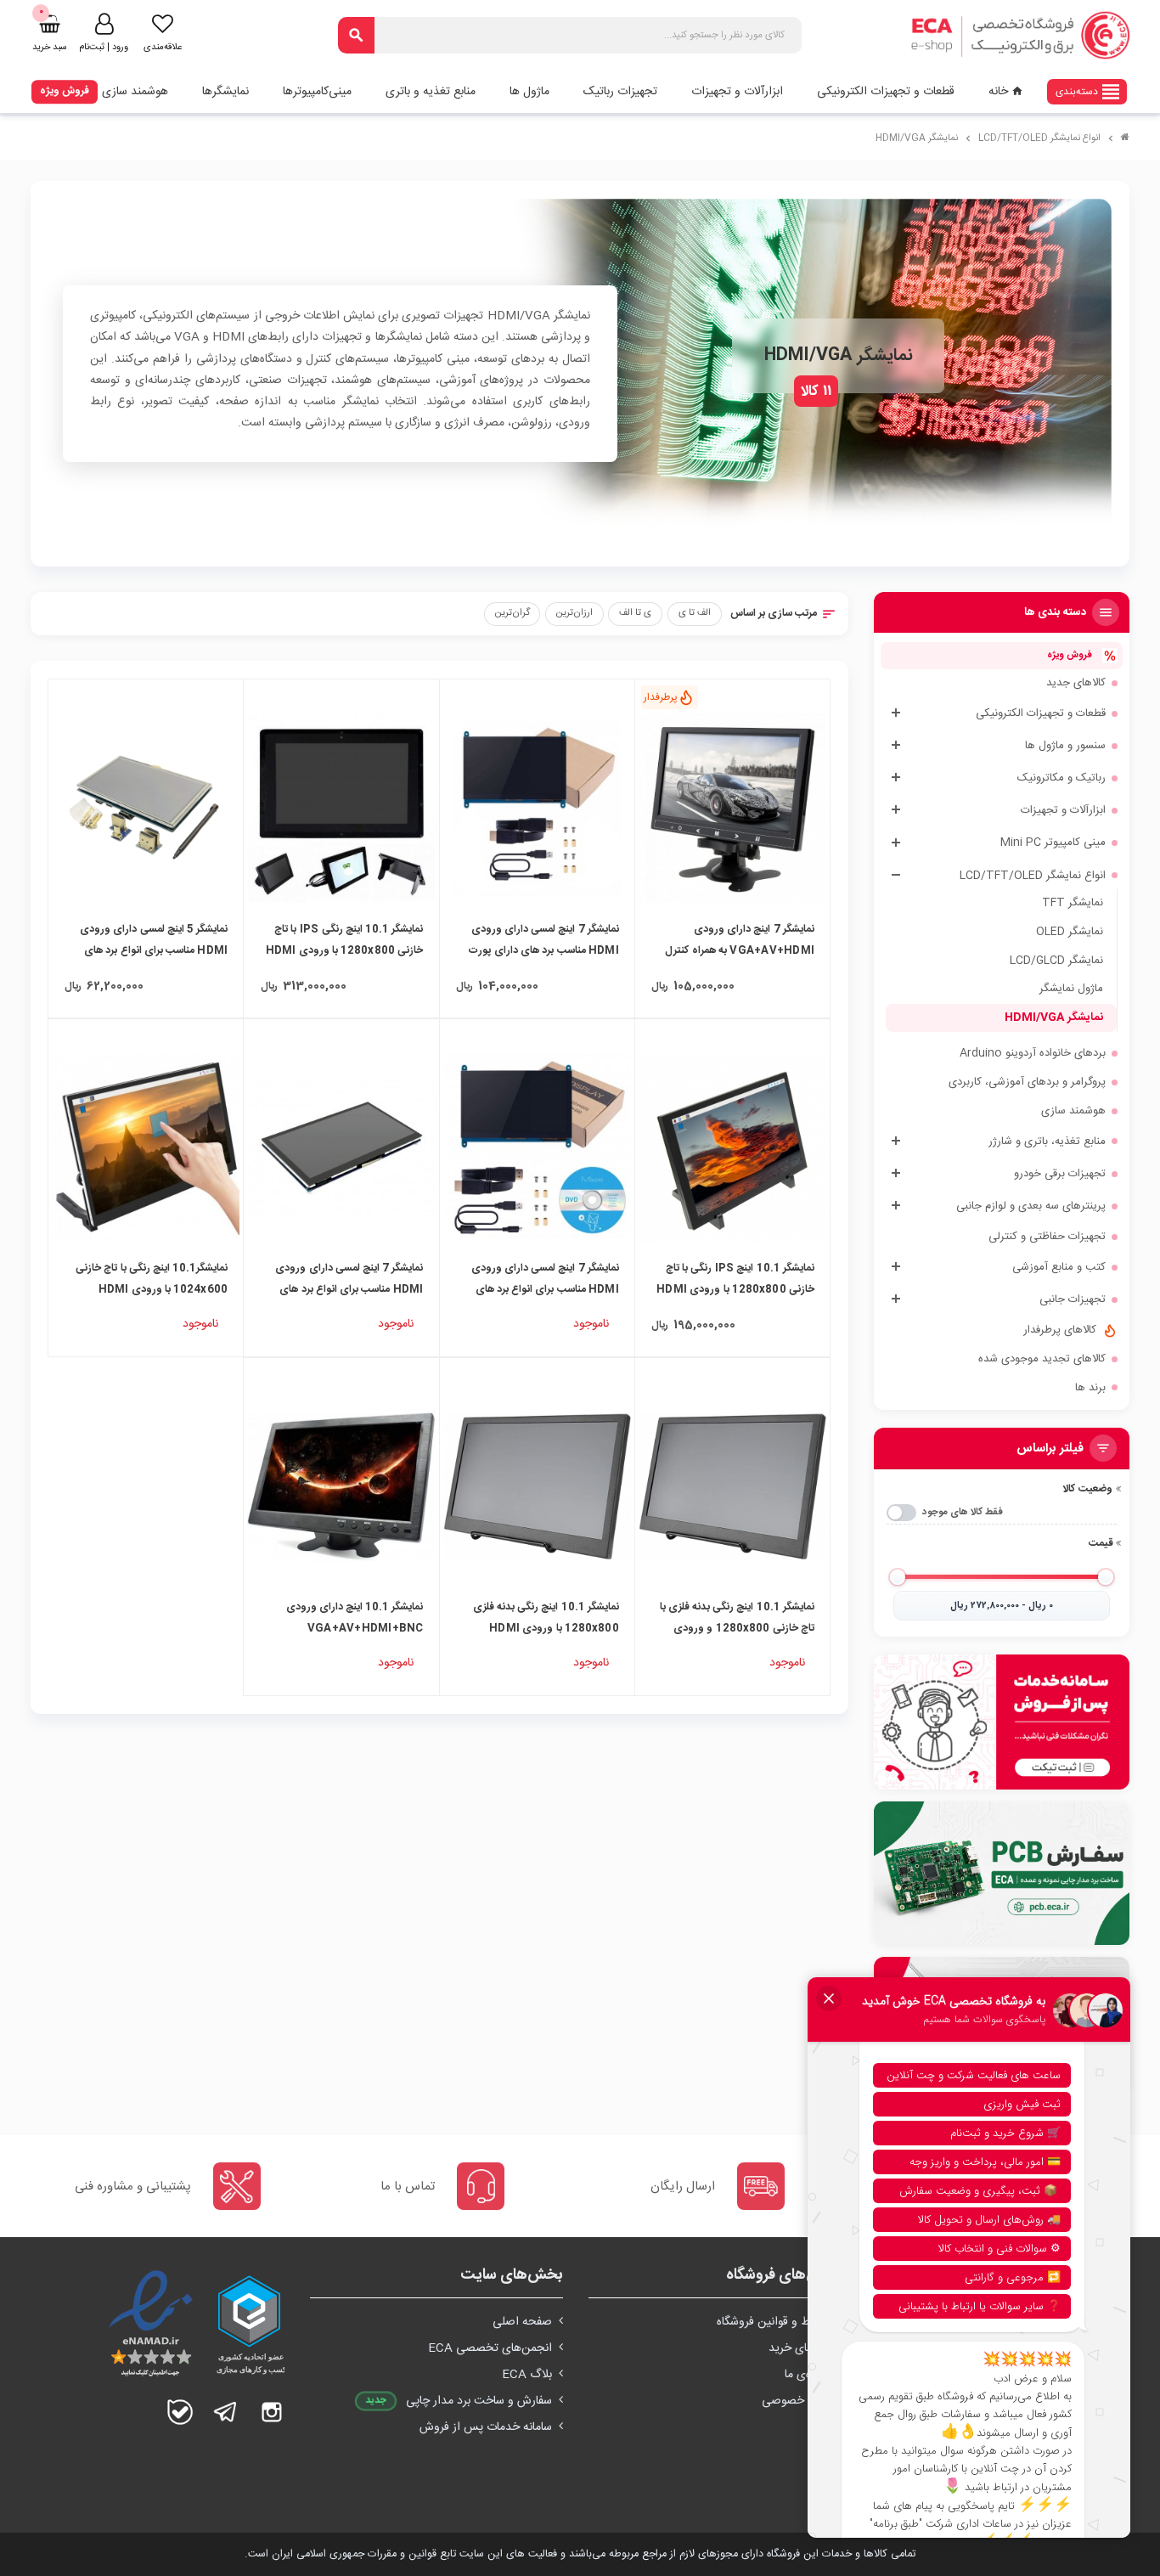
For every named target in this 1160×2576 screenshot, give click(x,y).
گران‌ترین (512, 613)
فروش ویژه (65, 91)
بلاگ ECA (527, 2375)
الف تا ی (695, 613)
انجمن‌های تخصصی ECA (490, 2348)
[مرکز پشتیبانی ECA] (1002, 1722)
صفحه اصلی (522, 2322)
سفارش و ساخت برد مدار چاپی (479, 2401)
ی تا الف (635, 613)
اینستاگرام (272, 2412)
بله (180, 2412)
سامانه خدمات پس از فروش (486, 2427)
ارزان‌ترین (574, 613)
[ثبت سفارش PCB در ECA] (1002, 1873)
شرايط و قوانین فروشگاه (774, 2322)
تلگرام (226, 2412)
